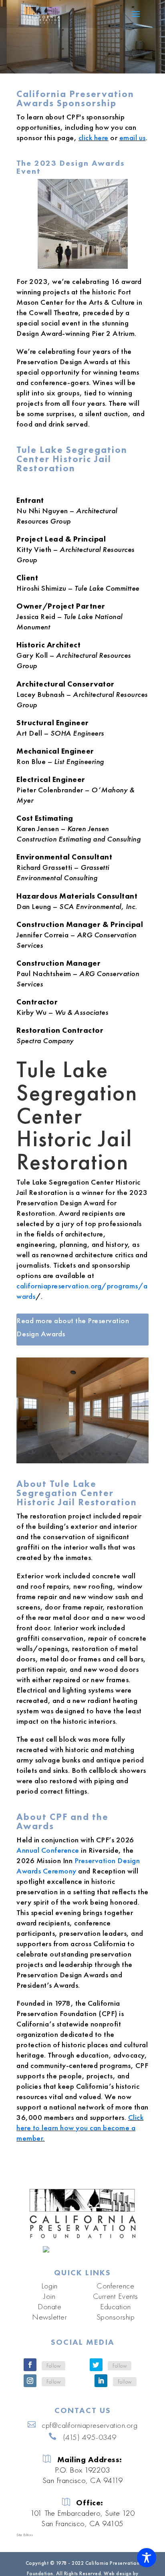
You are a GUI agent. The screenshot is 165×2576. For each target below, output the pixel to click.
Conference (115, 2286)
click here (94, 138)
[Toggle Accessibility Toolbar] (147, 2558)
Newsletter (49, 2317)
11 (117, 1454)
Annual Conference (48, 1850)
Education (116, 2306)
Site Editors (25, 2535)
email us (133, 138)
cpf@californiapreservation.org (90, 2425)
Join (49, 2296)
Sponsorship (116, 2317)
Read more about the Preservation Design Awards (73, 1327)
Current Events (116, 2296)
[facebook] (30, 2365)
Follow (53, 2366)
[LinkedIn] (101, 2381)
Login (49, 2286)
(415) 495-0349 (90, 2437)
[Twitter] (96, 2365)
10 (110, 1454)
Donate (49, 2306)
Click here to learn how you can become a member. (80, 2128)
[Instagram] (30, 2381)
